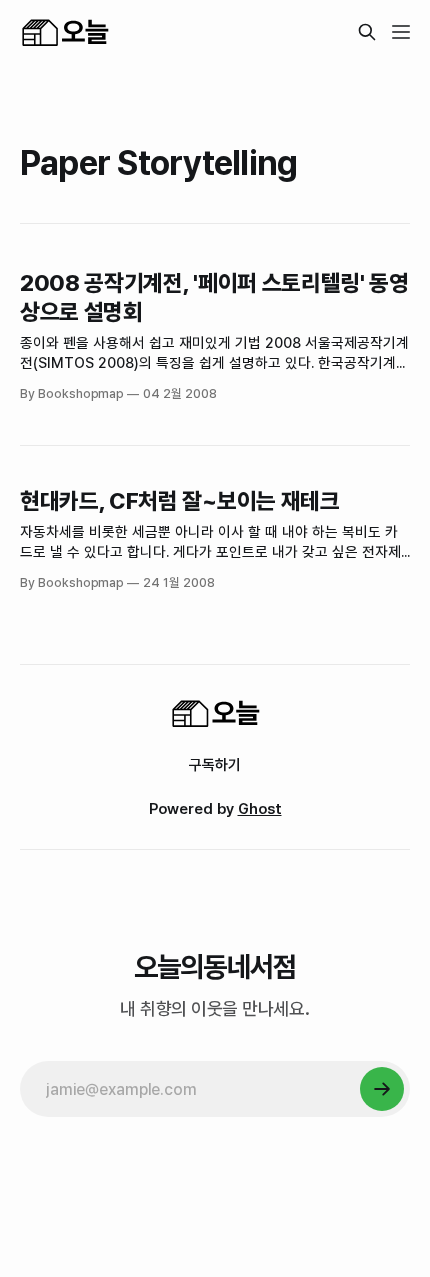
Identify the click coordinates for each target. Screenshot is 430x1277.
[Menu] (401, 32)
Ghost (260, 809)
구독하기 (215, 765)
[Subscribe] (382, 1089)
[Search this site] (367, 32)
